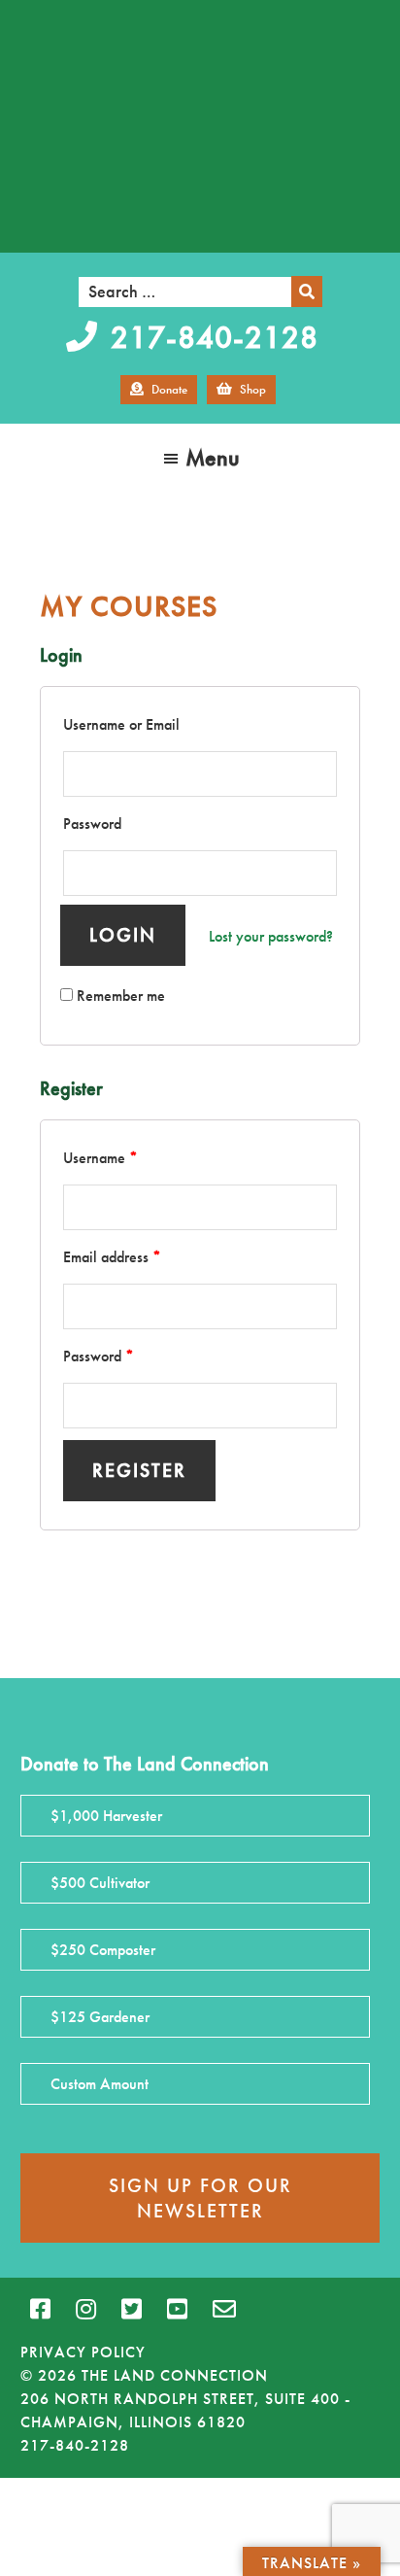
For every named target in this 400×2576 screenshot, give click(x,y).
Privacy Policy (83, 2352)
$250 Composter (103, 1950)
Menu (213, 457)
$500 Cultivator (100, 1883)
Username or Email (121, 724)
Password (92, 824)
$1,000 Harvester (106, 1816)
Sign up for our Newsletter (200, 2198)
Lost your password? (271, 936)
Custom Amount (100, 2084)
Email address (112, 1257)
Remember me (119, 996)
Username (100, 1158)
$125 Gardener (100, 2017)
